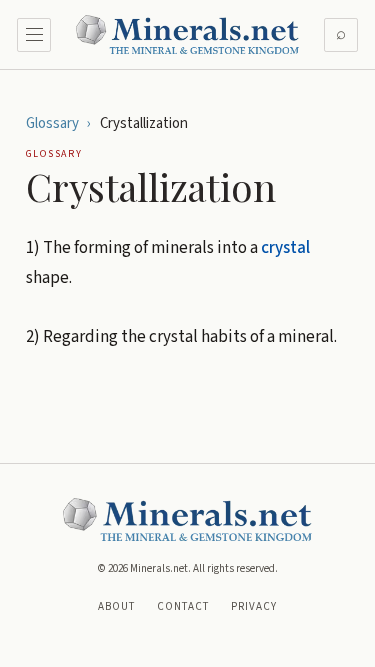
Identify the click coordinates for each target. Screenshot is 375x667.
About (117, 606)
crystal (285, 248)
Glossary (52, 123)
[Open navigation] (34, 35)
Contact (183, 606)
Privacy (254, 606)
